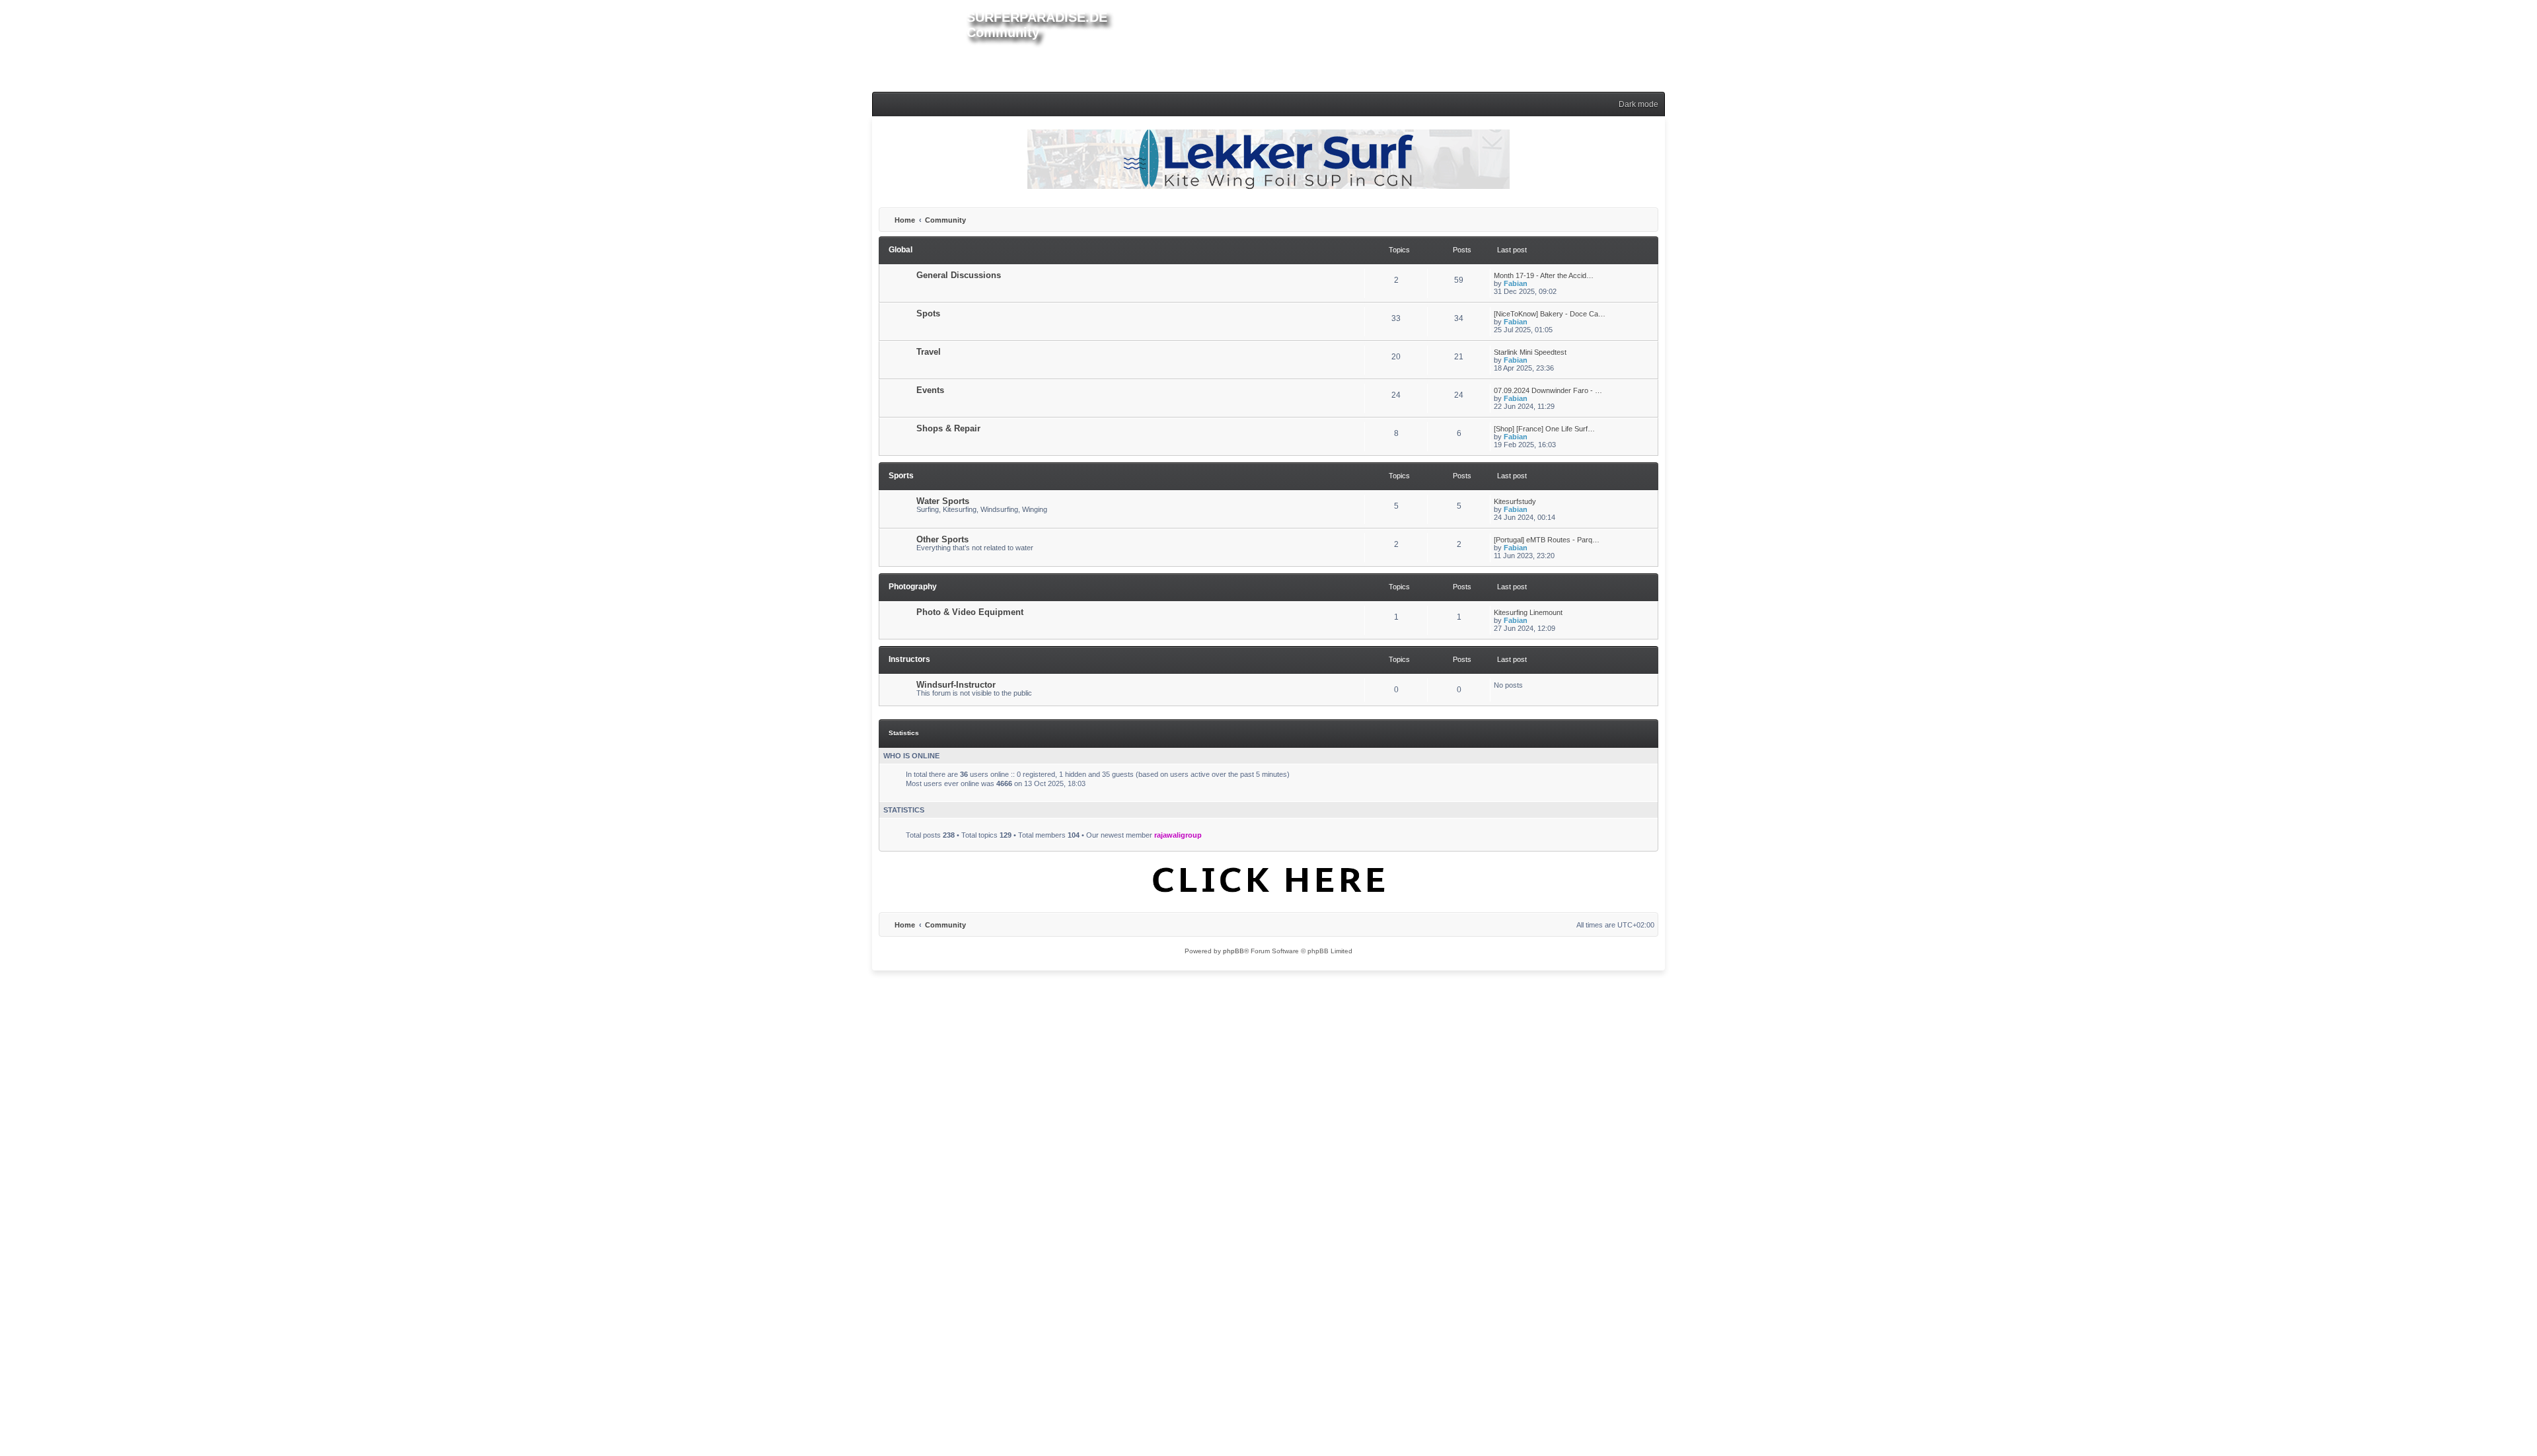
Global (901, 250)
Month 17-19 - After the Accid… (1544, 275)
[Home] (919, 44)
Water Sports (943, 501)
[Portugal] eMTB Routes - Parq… (1547, 540)
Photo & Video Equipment (970, 612)
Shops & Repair (948, 428)
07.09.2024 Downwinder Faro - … (1548, 390)
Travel (929, 352)
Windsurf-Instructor (956, 685)
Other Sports (942, 539)
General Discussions (959, 275)
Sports (901, 476)
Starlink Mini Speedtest (1530, 352)
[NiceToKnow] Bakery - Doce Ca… (1550, 314)
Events (930, 390)
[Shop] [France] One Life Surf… (1544, 429)
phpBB (1233, 951)
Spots (928, 313)
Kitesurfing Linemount (1528, 612)
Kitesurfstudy (1515, 501)
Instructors (909, 659)
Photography (913, 587)
